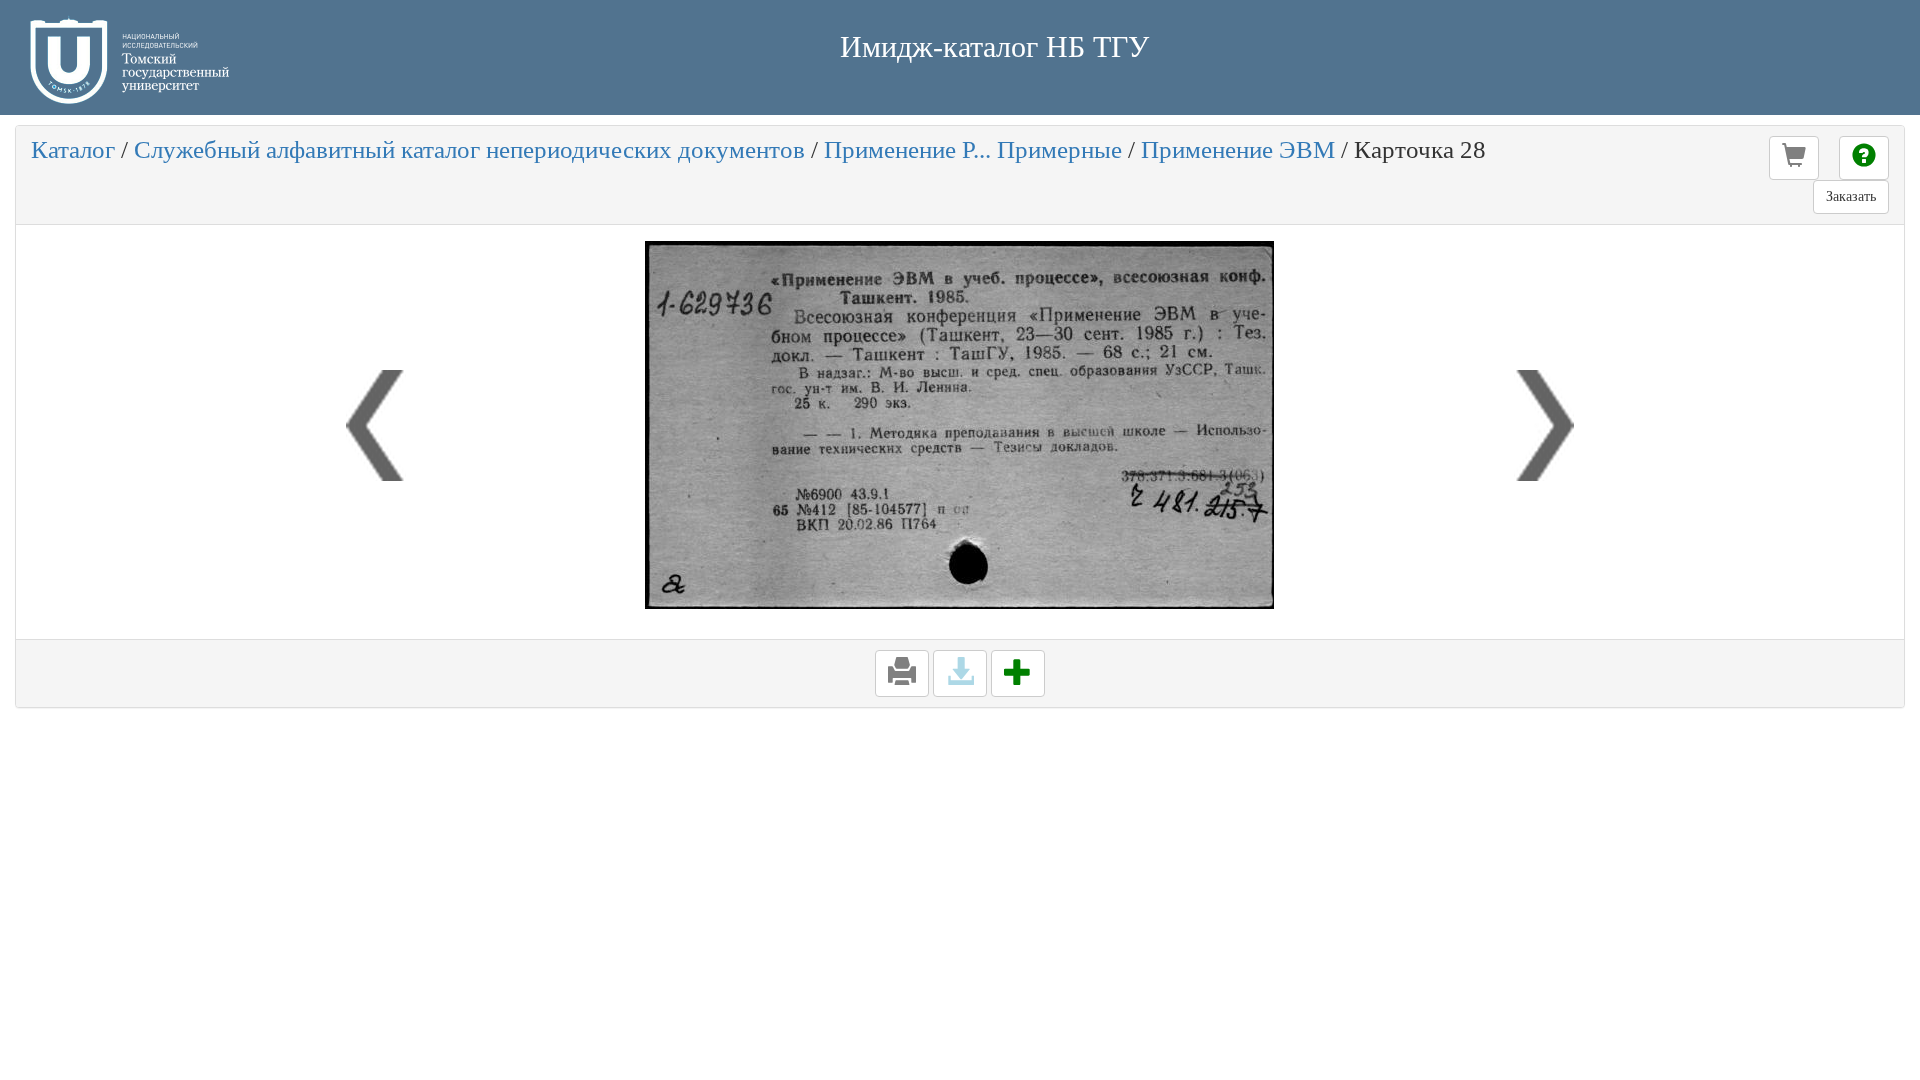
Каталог (73, 149)
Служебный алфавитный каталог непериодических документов (469, 149)
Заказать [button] (1851, 196)
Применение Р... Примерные (973, 149)
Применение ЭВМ (1238, 149)
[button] (1794, 158)
